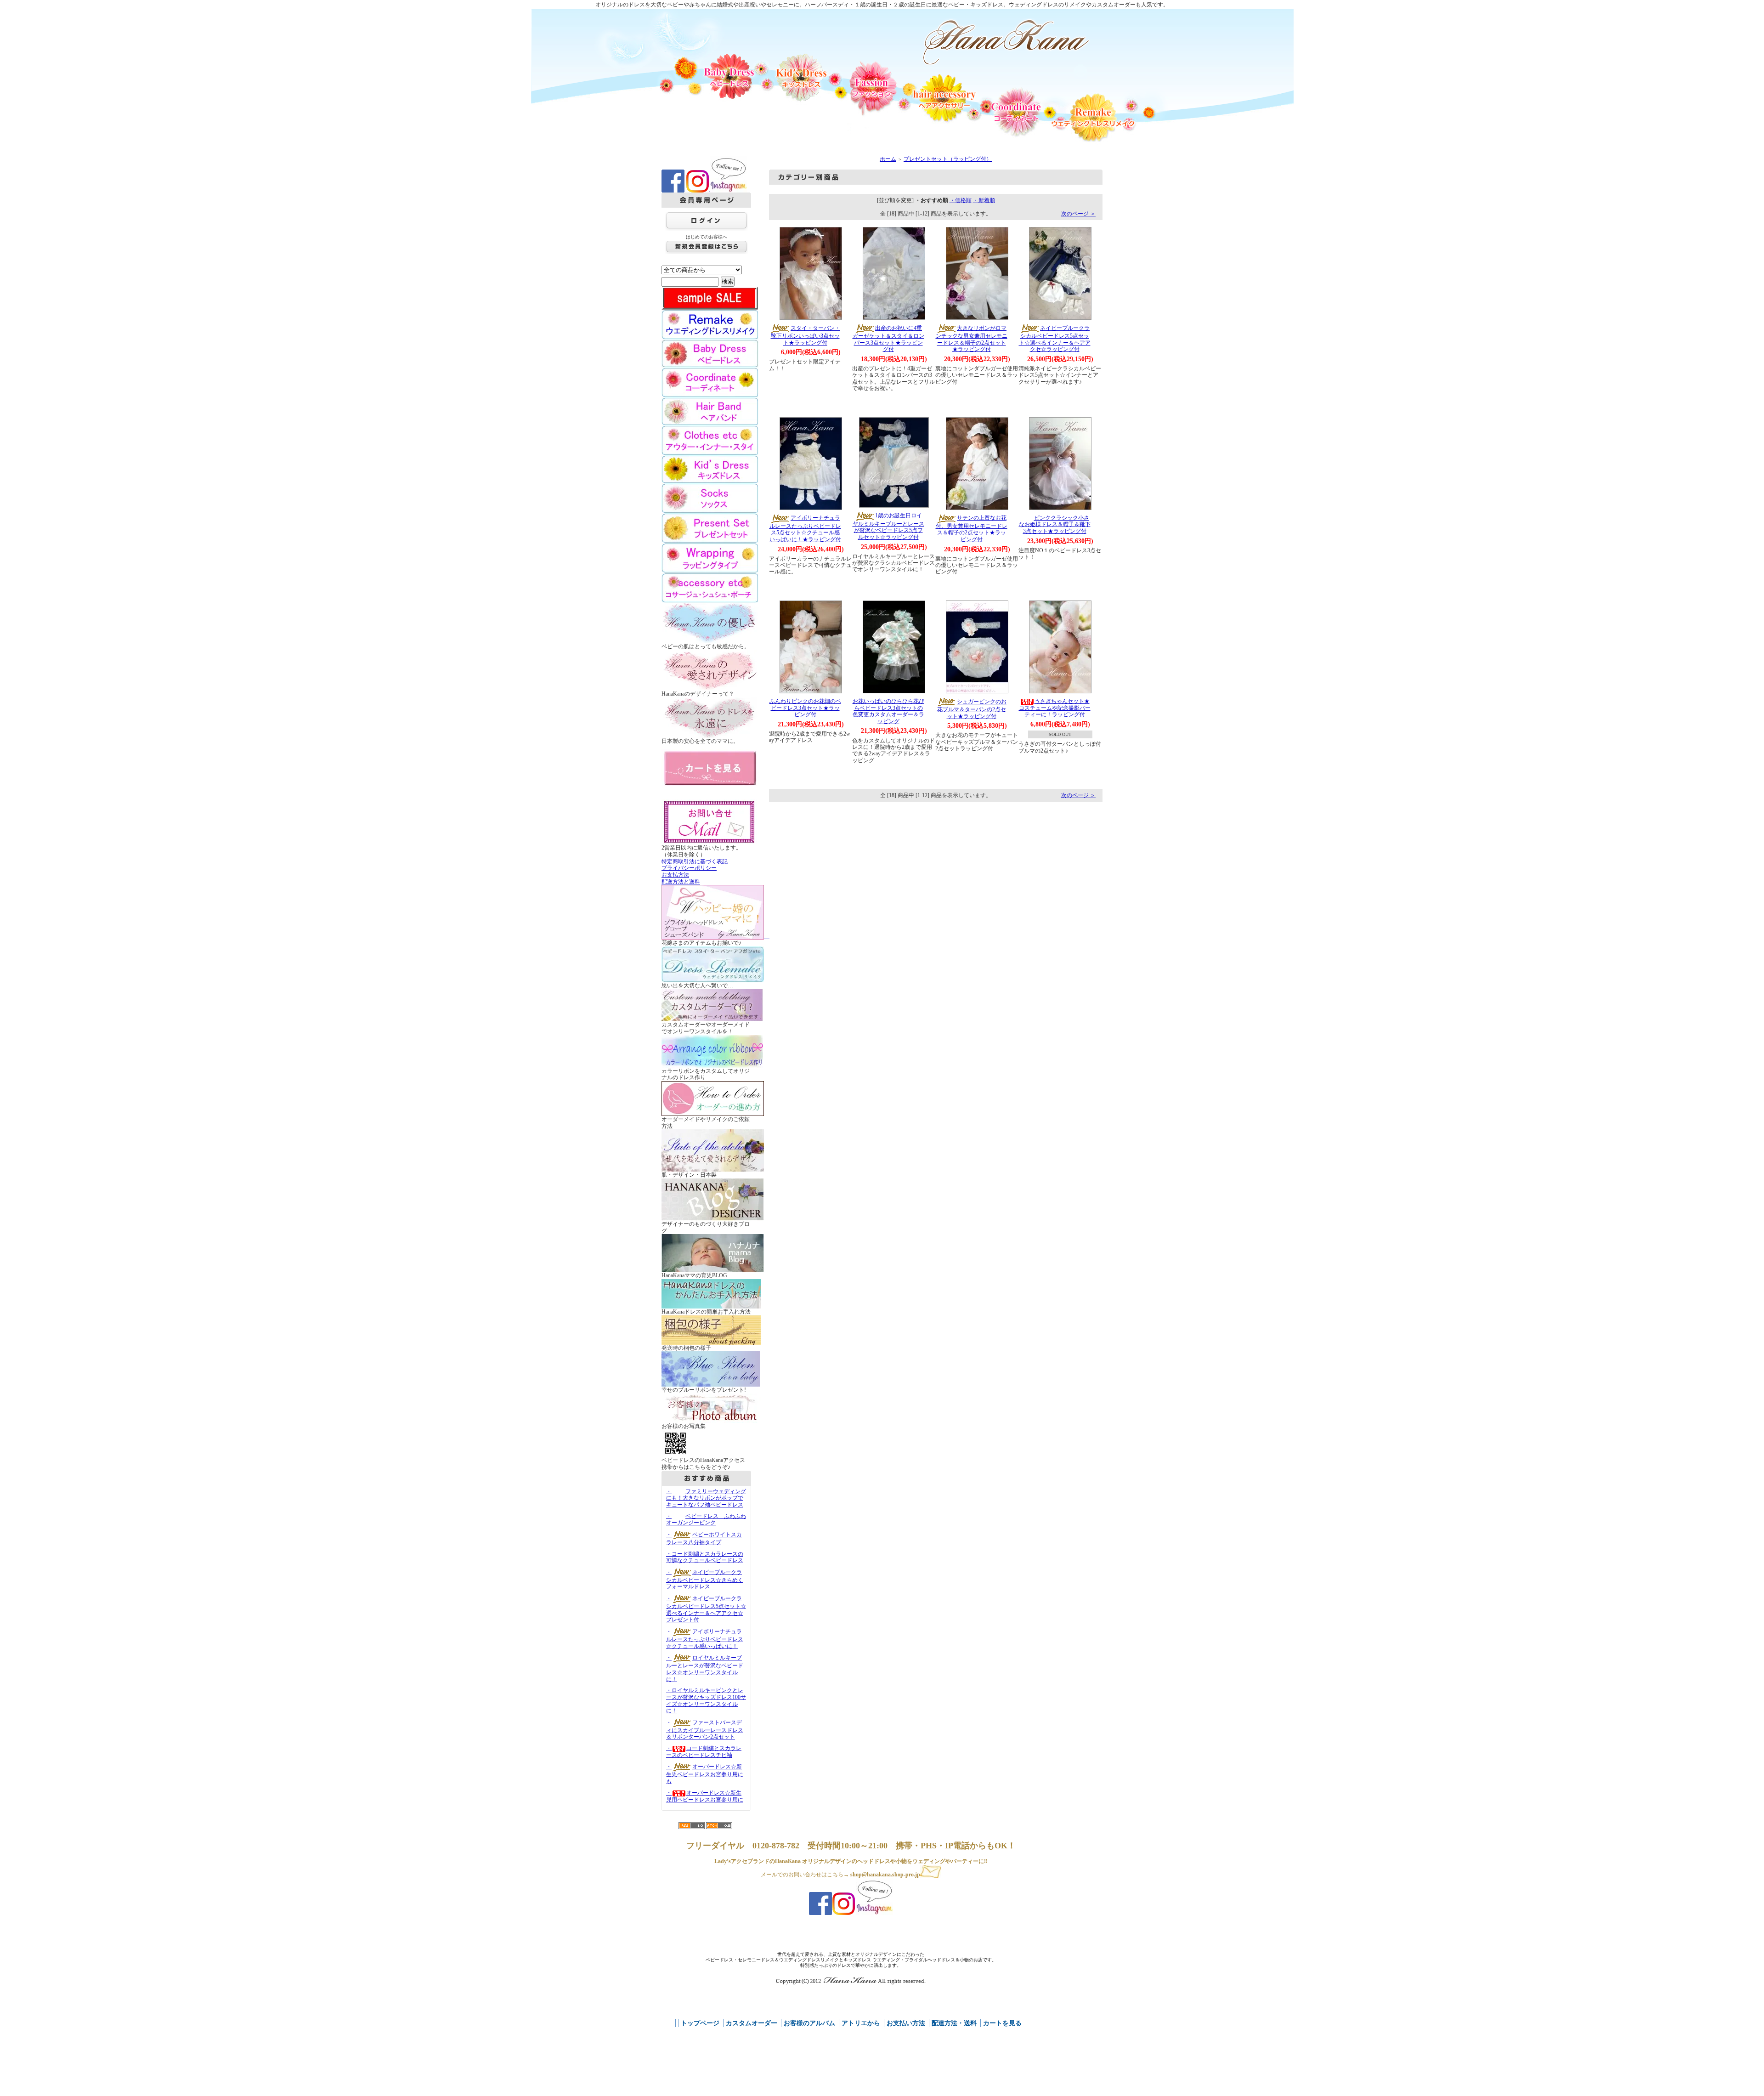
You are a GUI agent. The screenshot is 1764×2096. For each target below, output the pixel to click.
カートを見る (1002, 2023)
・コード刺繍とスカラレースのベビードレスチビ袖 (704, 1752)
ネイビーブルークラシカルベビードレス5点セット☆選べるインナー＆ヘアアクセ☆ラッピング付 (1055, 339)
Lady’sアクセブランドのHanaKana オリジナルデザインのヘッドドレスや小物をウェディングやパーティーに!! (851, 1861)
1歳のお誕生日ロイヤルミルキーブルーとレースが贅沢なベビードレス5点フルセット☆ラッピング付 (888, 526)
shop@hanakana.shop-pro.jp (885, 1875)
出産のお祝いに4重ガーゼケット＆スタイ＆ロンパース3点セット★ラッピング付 (888, 339)
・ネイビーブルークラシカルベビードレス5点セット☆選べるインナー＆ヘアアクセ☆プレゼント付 (706, 1609)
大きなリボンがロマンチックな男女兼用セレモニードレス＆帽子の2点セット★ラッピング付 (972, 339)
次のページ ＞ (1078, 214)
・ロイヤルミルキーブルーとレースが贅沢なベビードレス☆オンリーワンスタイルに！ (705, 1668)
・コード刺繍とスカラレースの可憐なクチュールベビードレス (705, 1557)
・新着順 (984, 200)
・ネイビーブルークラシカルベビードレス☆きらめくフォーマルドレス (705, 1580)
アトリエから (861, 2023)
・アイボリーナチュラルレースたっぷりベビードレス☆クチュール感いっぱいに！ (705, 1639)
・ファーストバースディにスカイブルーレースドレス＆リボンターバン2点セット (705, 1730)
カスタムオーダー (752, 2023)
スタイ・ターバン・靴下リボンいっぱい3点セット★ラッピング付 (806, 335)
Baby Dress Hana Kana (1006, 42)
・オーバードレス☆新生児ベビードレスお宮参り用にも (705, 1774)
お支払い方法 (906, 2023)
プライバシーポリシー (689, 868)
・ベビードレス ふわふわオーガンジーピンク (706, 1520)
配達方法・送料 (954, 2023)
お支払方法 (675, 875)
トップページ (700, 2023)
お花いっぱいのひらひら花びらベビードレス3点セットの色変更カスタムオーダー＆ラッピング (888, 711)
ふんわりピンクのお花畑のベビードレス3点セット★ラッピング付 (805, 708)
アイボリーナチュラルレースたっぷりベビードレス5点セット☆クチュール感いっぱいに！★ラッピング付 (805, 529)
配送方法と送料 (681, 882)
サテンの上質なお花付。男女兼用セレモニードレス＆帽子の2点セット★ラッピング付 (972, 529)
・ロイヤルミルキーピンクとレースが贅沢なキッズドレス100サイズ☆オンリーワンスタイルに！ (706, 1700)
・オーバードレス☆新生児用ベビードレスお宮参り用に (705, 1796)
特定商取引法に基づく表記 (695, 861)
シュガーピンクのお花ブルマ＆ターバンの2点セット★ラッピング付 (972, 709)
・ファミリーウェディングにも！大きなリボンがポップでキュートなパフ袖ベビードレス (706, 1498)
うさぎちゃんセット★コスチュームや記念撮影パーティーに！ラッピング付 (1055, 708)
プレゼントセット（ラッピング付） (948, 159)
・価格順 (961, 200)
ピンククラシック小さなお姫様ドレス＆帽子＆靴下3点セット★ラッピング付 (1055, 524)
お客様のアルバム (809, 2023)
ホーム (888, 159)
